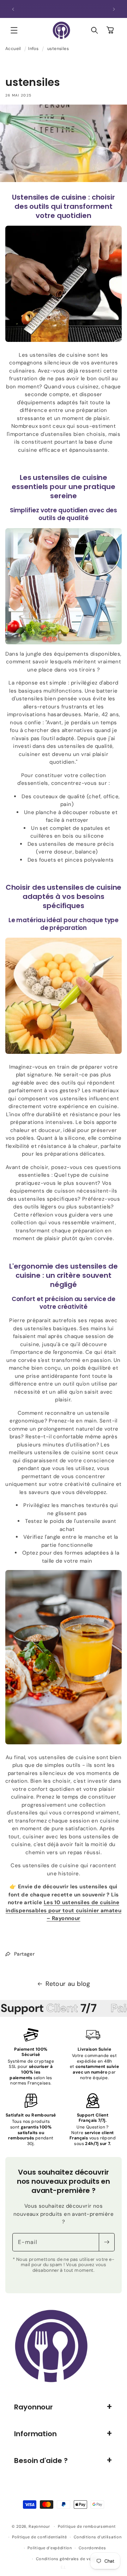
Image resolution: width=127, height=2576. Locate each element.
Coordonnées (92, 2548)
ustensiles (58, 49)
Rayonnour (39, 2526)
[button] (14, 30)
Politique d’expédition (50, 2548)
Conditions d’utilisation (98, 2537)
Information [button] (35, 2434)
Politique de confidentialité (40, 2537)
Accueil (13, 49)
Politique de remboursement (87, 2526)
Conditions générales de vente (67, 2559)
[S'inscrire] (107, 2242)
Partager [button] (24, 1954)
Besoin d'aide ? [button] (41, 2461)
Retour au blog (68, 1984)
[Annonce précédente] (13, 9)
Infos (33, 49)
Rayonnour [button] (34, 2407)
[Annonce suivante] (114, 9)
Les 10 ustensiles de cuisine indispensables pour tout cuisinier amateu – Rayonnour (64, 1910)
